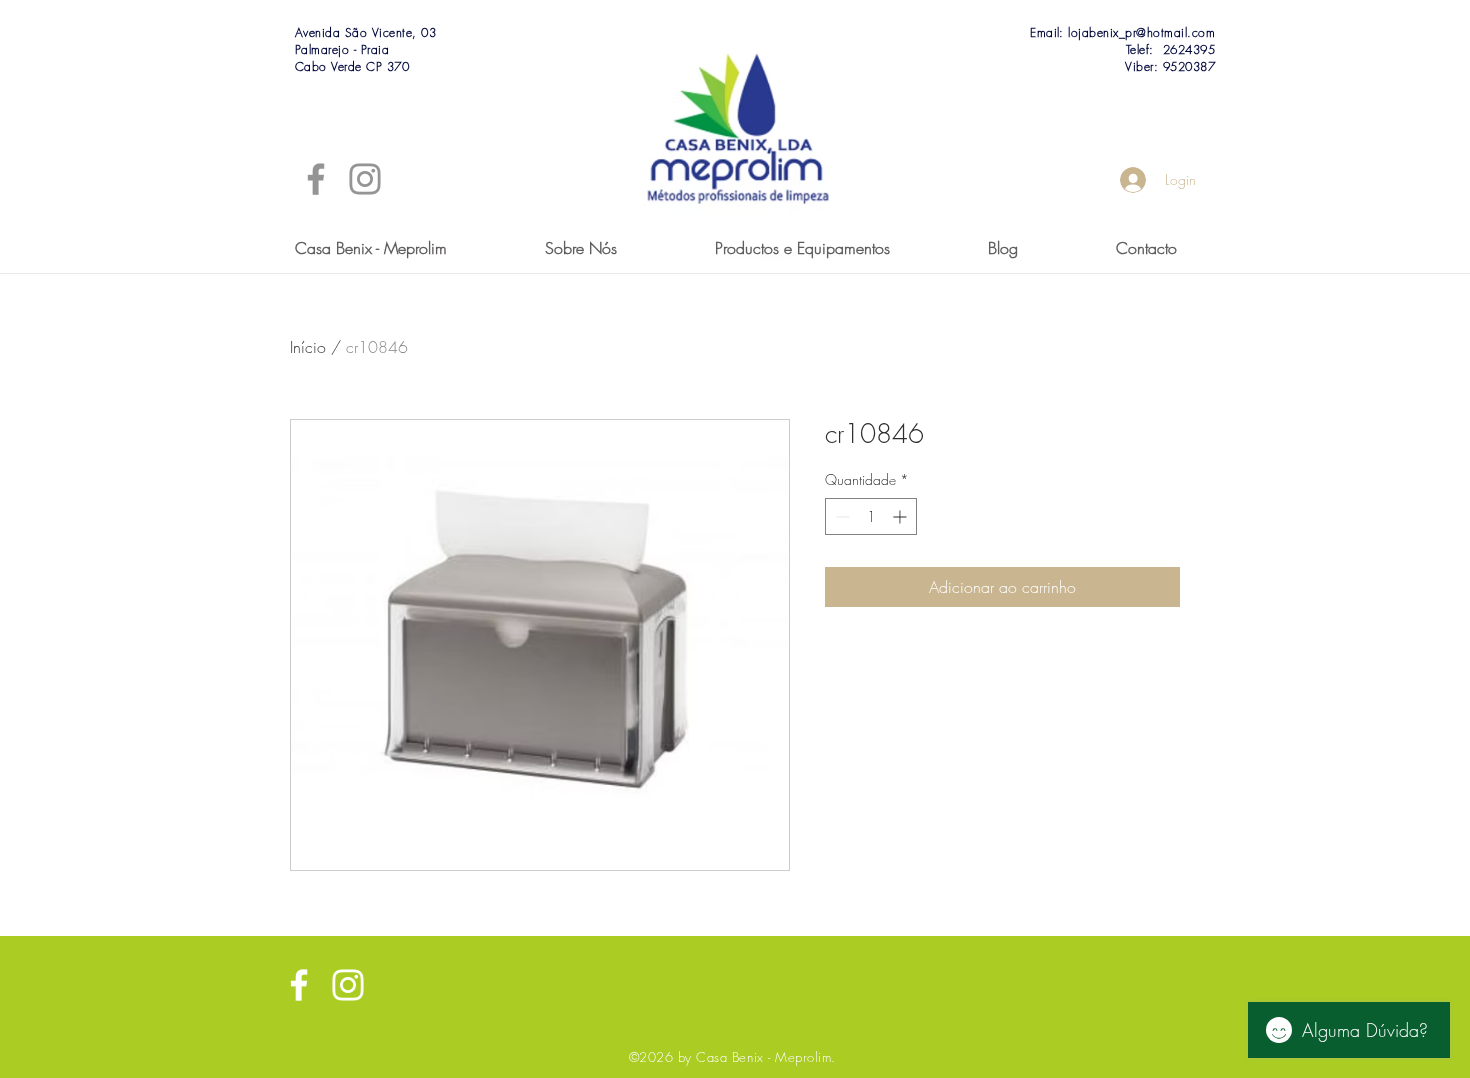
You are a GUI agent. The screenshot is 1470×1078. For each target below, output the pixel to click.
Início (308, 347)
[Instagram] (365, 179)
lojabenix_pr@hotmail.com (1141, 32)
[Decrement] (840, 516)
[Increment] (901, 516)
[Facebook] (316, 179)
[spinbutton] (871, 516)
